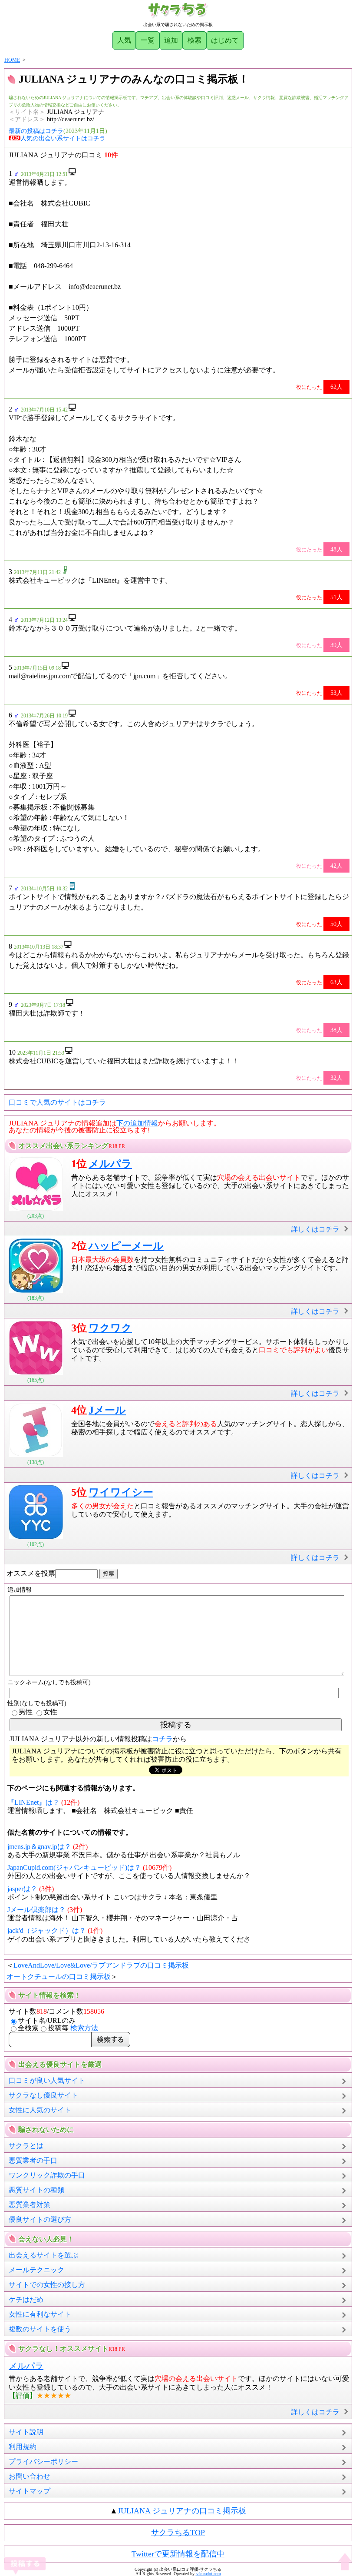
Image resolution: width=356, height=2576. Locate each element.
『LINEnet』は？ (33, 1802)
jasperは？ (22, 1889)
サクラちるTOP (178, 2533)
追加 (171, 40)
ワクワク (110, 1328)
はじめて (225, 40)
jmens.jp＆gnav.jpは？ (39, 1847)
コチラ (162, 1739)
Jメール (107, 1410)
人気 (124, 40)
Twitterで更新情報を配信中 (178, 2554)
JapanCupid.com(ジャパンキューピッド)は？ (74, 1867)
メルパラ (110, 1164)
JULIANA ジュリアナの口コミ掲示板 (182, 2511)
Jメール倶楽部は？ (36, 1910)
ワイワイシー (121, 1492)
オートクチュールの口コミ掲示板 (59, 1977)
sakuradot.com (208, 2574)
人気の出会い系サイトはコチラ (63, 138)
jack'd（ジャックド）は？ (47, 1930)
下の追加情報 (137, 1123)
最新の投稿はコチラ (36, 131)
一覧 (148, 40)
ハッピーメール (126, 1246)
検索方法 (84, 2028)
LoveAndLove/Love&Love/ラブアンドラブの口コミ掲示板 (101, 1965)
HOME (12, 60)
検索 (194, 40)
